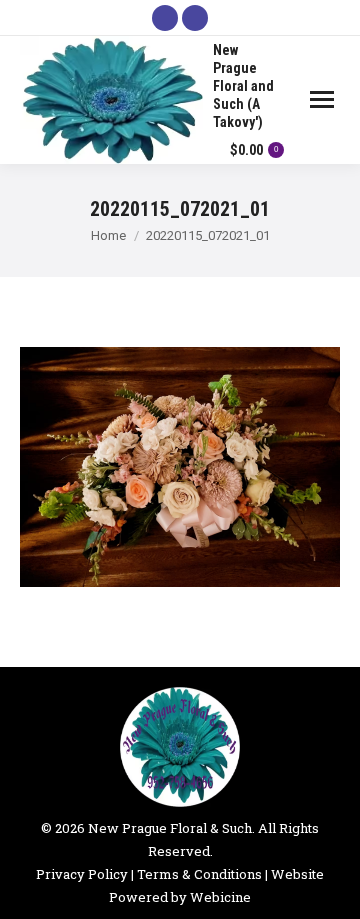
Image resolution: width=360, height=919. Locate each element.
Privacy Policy (82, 874)
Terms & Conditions (199, 874)
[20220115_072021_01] (180, 467)
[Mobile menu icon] (322, 99)
